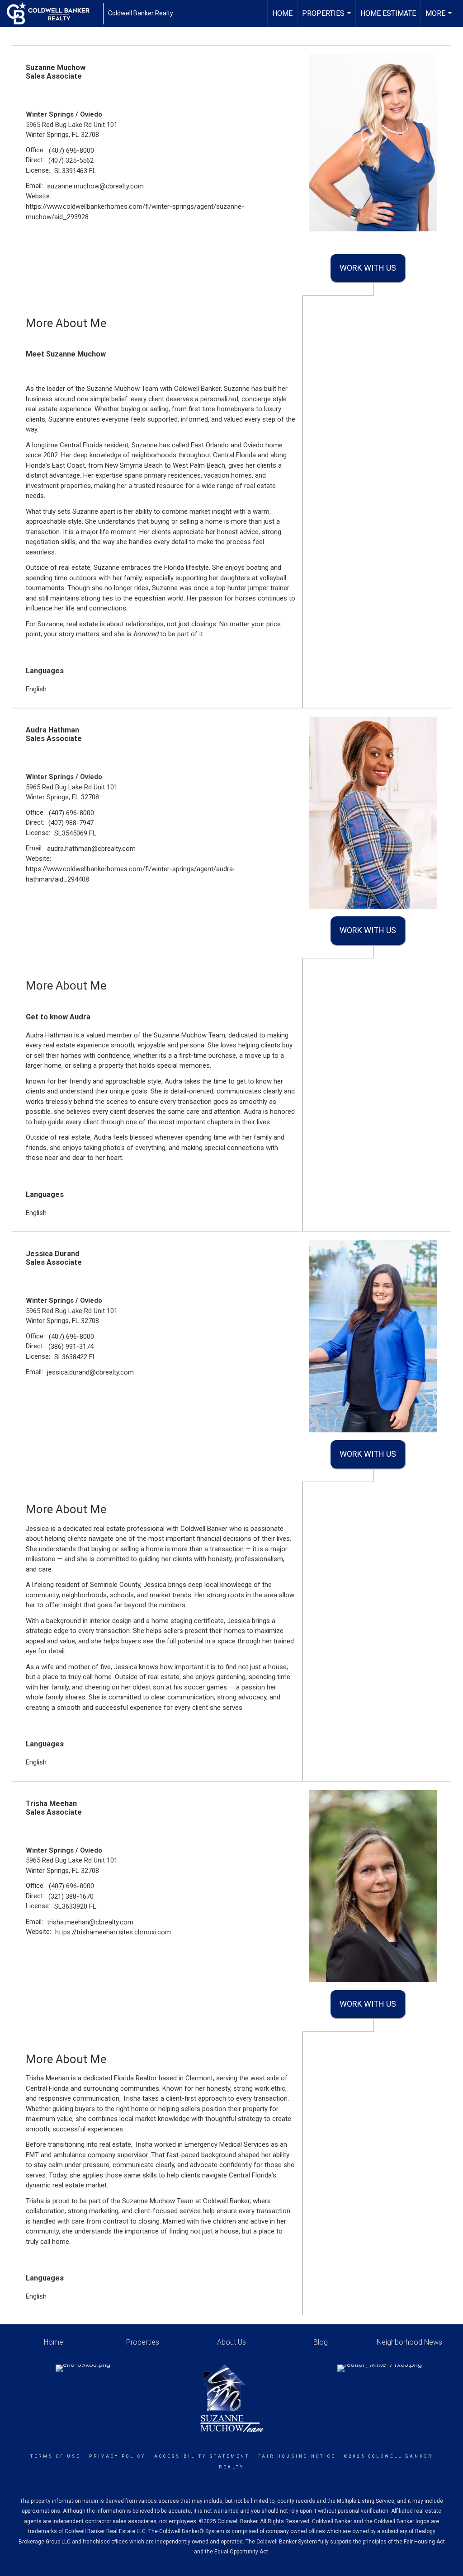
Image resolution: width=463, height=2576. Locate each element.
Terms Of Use (55, 2456)
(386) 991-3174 (71, 1347)
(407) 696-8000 (71, 150)
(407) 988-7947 (71, 823)
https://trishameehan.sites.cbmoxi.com (113, 1932)
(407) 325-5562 (71, 160)
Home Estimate (388, 13)
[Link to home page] (53, 14)
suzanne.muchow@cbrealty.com (95, 186)
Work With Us (368, 268)
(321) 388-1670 (71, 1896)
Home (282, 13)
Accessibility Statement (202, 2456)
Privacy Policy (117, 2456)
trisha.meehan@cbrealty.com (90, 1922)
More (440, 18)
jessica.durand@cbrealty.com (90, 1372)
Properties (328, 18)
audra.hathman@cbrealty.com (91, 849)
